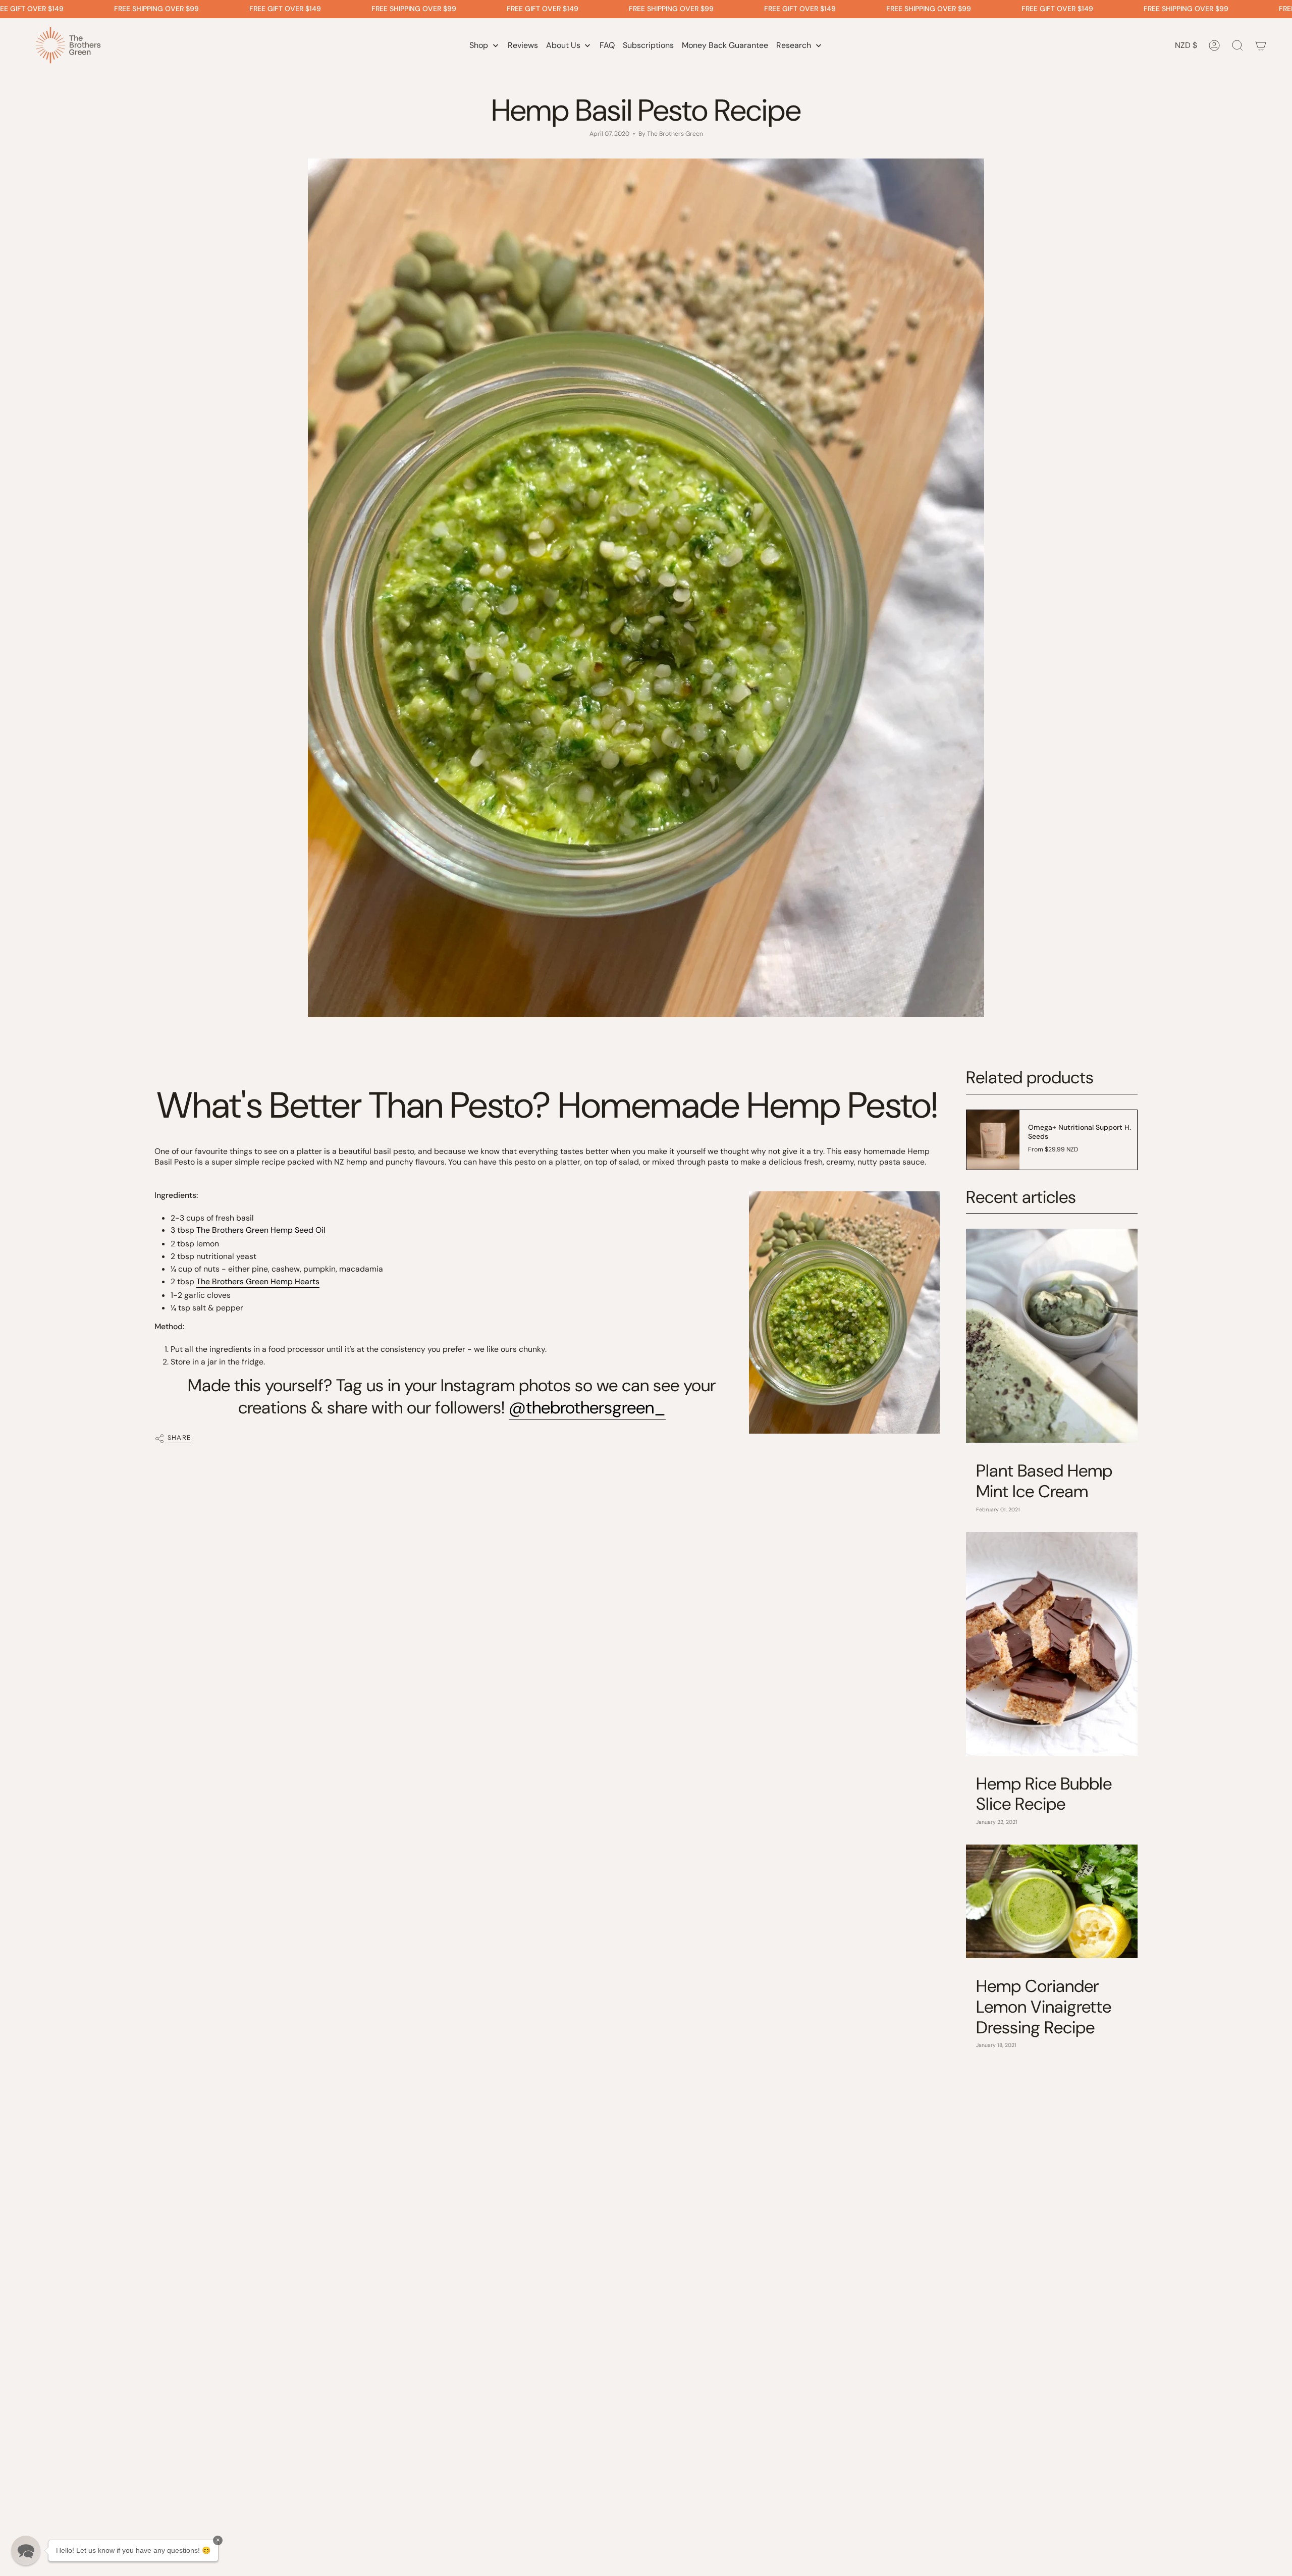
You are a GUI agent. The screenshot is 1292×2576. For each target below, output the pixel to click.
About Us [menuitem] (563, 45)
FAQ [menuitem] (607, 45)
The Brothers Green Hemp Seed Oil (261, 1230)
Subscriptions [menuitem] (648, 45)
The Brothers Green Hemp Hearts (258, 1281)
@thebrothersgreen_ (587, 1408)
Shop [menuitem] (479, 45)
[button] (26, 2550)
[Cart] (1261, 45)
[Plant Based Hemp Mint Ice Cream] (1052, 1336)
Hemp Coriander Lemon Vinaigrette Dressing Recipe (1044, 2007)
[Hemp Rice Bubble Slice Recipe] (1052, 1644)
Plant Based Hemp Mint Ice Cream (1044, 1482)
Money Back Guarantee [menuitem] (725, 45)
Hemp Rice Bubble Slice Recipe (1044, 1795)
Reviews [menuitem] (523, 45)
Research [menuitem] (794, 45)
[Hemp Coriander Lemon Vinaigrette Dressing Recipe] (1052, 1901)
